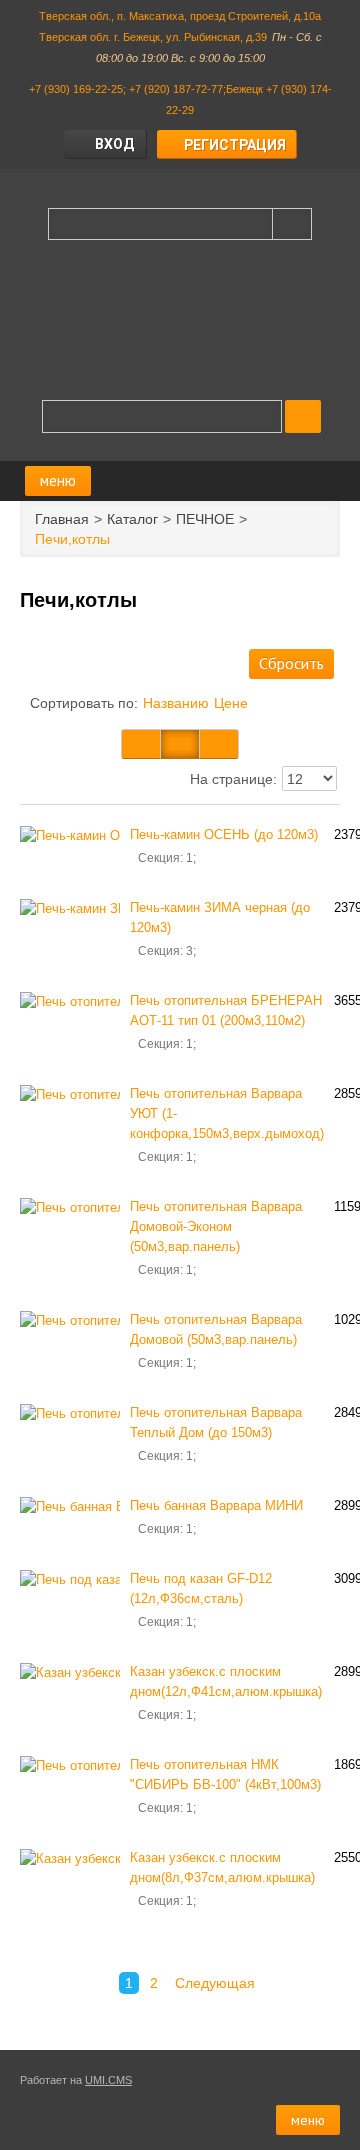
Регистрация (235, 145)
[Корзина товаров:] (303, 416)
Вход (114, 144)
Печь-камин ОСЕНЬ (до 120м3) (224, 834)
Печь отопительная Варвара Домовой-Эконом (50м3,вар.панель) (216, 1226)
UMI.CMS (108, 2080)
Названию (176, 703)
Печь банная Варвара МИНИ (216, 1505)
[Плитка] (141, 744)
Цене (231, 703)
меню (58, 480)
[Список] (219, 744)
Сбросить (291, 663)
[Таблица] (180, 744)
